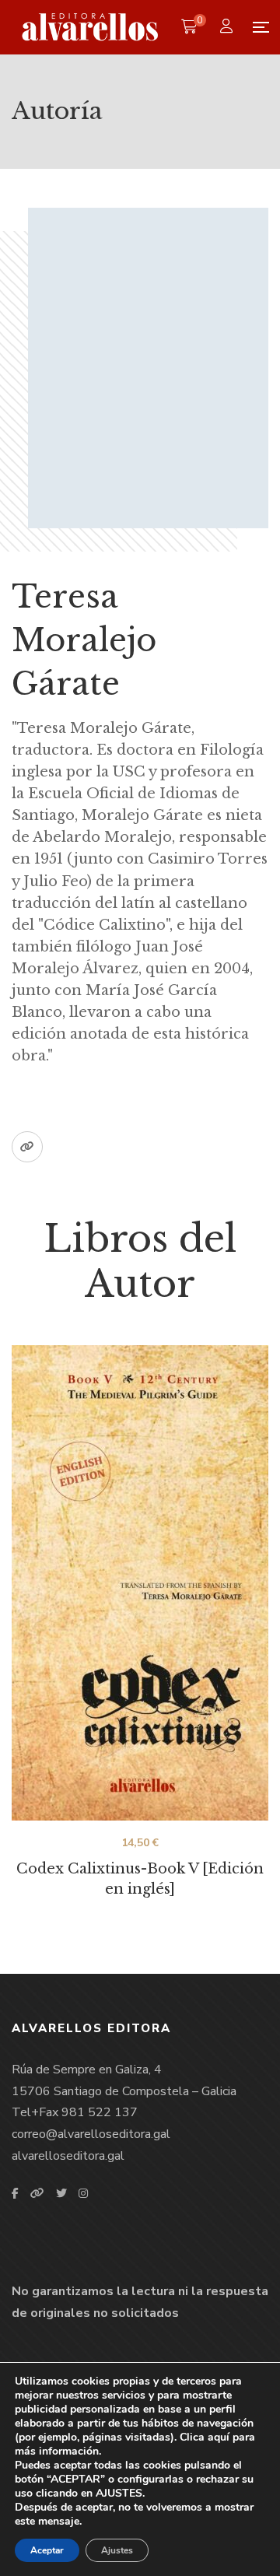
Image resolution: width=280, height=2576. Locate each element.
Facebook (15, 2193)
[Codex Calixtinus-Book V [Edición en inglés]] (140, 1583)
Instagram (83, 2193)
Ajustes (117, 2550)
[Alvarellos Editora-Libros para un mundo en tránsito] (91, 27)
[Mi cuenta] (228, 28)
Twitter (61, 2193)
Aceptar (47, 2550)
